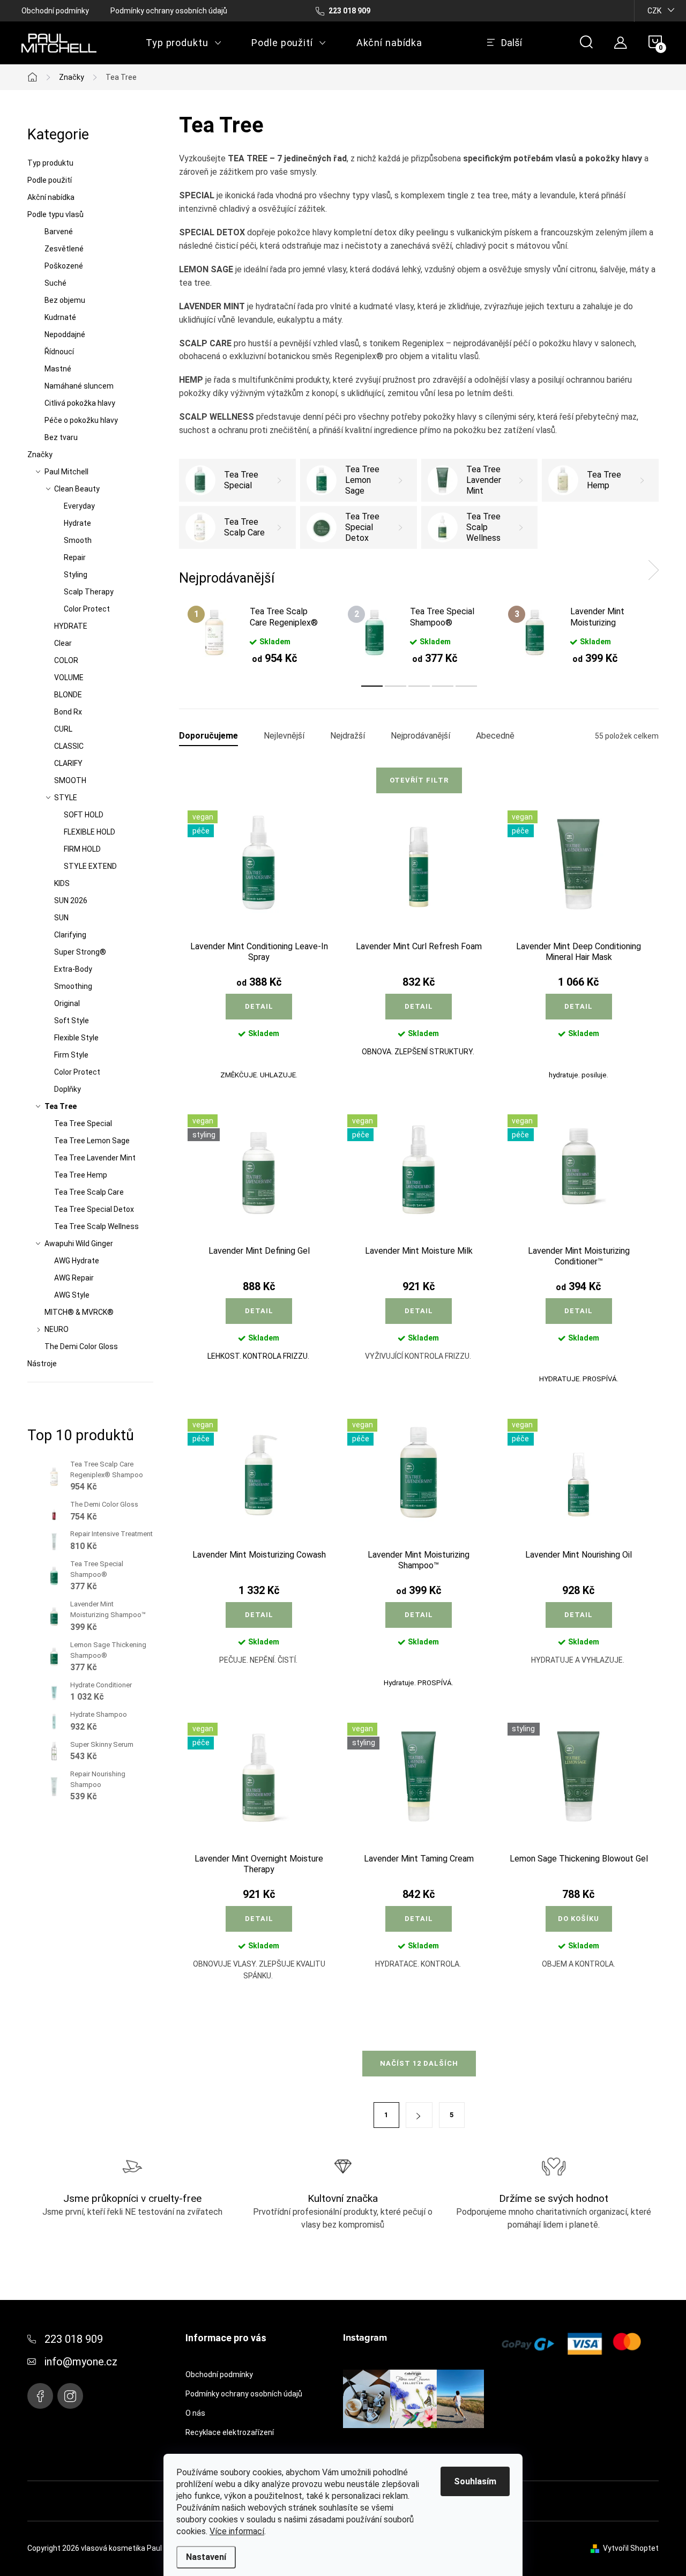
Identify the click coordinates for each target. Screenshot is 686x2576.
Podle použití (50, 180)
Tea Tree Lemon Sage (92, 1141)
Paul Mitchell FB (40, 2396)
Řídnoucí (59, 352)
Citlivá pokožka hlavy (80, 403)
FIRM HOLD (82, 849)
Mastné (58, 369)
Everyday (79, 506)
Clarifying (70, 935)
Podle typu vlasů (55, 214)
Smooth (78, 540)
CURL (63, 729)
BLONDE (68, 695)
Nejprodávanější (420, 736)
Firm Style (71, 1055)
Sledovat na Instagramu (422, 2444)
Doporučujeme (208, 736)
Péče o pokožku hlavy (81, 420)
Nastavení (206, 2557)
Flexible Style (76, 1038)
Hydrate (77, 523)
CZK (654, 11)
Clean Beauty (77, 489)
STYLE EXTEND (90, 866)
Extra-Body (73, 969)
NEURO (57, 1329)
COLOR (66, 660)
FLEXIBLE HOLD (90, 832)
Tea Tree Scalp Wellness (96, 1226)
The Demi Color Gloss (81, 1346)
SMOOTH (70, 780)
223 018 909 (74, 2339)
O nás (195, 2413)
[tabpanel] (259, 635)
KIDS (62, 883)
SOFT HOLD (84, 815)
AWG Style (72, 1295)
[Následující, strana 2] (419, 2115)
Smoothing (73, 986)
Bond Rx (68, 712)
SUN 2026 (71, 900)
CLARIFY (68, 763)
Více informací (237, 2531)
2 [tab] (396, 686)
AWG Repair (74, 1278)
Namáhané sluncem (79, 386)
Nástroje (42, 1364)
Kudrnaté (60, 317)
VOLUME (69, 677)
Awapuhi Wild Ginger (79, 1244)
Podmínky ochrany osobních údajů (169, 11)
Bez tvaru (61, 437)
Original (67, 1003)
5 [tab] (466, 686)
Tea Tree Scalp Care (89, 1192)
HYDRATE (71, 626)
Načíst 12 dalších (419, 2063)
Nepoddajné (65, 334)
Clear (63, 643)
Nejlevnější (284, 736)
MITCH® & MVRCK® (79, 1312)
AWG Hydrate (77, 1261)
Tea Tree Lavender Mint (95, 1158)
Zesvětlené (64, 249)
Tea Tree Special (83, 1123)
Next (653, 570)
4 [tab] (443, 686)
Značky (40, 455)
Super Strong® (80, 952)
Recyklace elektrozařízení (230, 2432)
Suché (55, 283)
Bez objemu (65, 300)
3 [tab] (419, 686)
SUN (61, 918)
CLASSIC (69, 746)
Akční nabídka (51, 197)
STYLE (66, 798)
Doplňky (68, 1089)
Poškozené (64, 266)
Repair (75, 557)
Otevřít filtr (419, 780)
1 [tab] (372, 686)
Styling (76, 575)
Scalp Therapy (89, 592)
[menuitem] (184, 43)
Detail (259, 1006)
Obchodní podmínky (55, 11)
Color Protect (87, 609)
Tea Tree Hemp (81, 1175)
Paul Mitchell (66, 472)
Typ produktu (50, 163)
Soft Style (72, 1021)
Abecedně (495, 736)
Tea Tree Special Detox (94, 1209)
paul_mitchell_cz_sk (70, 2396)
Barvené (59, 232)
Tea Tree (61, 1106)
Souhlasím (475, 2481)
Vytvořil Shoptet (631, 2548)
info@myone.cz (81, 2362)
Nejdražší (348, 736)
